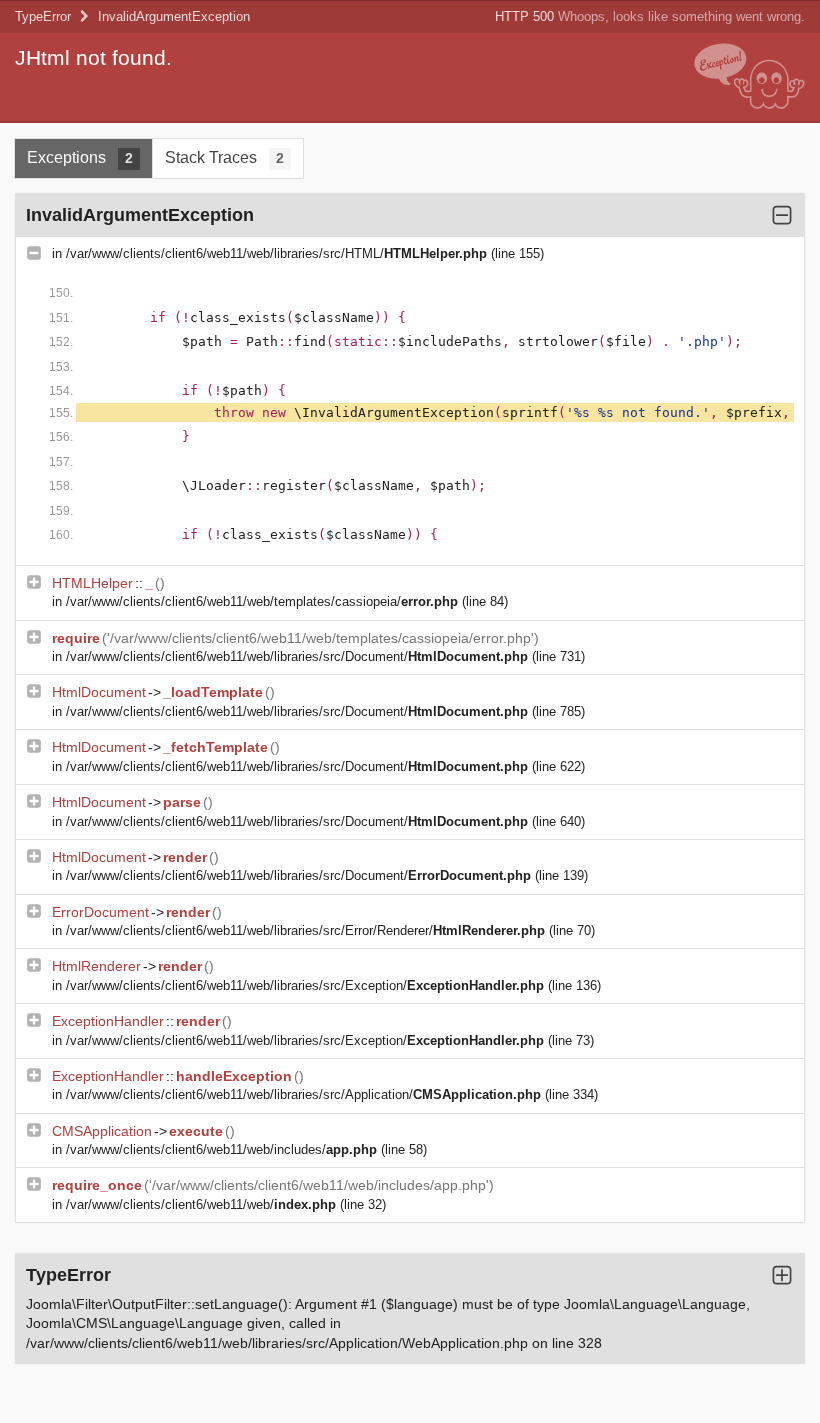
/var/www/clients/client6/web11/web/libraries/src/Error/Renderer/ (305, 930)
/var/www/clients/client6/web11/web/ (201, 1204)
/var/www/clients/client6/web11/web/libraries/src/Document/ (297, 656)
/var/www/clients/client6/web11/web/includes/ (221, 1149)
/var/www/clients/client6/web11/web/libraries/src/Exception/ (305, 985)
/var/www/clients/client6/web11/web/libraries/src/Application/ (303, 1094)
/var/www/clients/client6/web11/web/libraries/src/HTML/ (276, 253)
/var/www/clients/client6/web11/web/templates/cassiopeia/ (262, 601)
